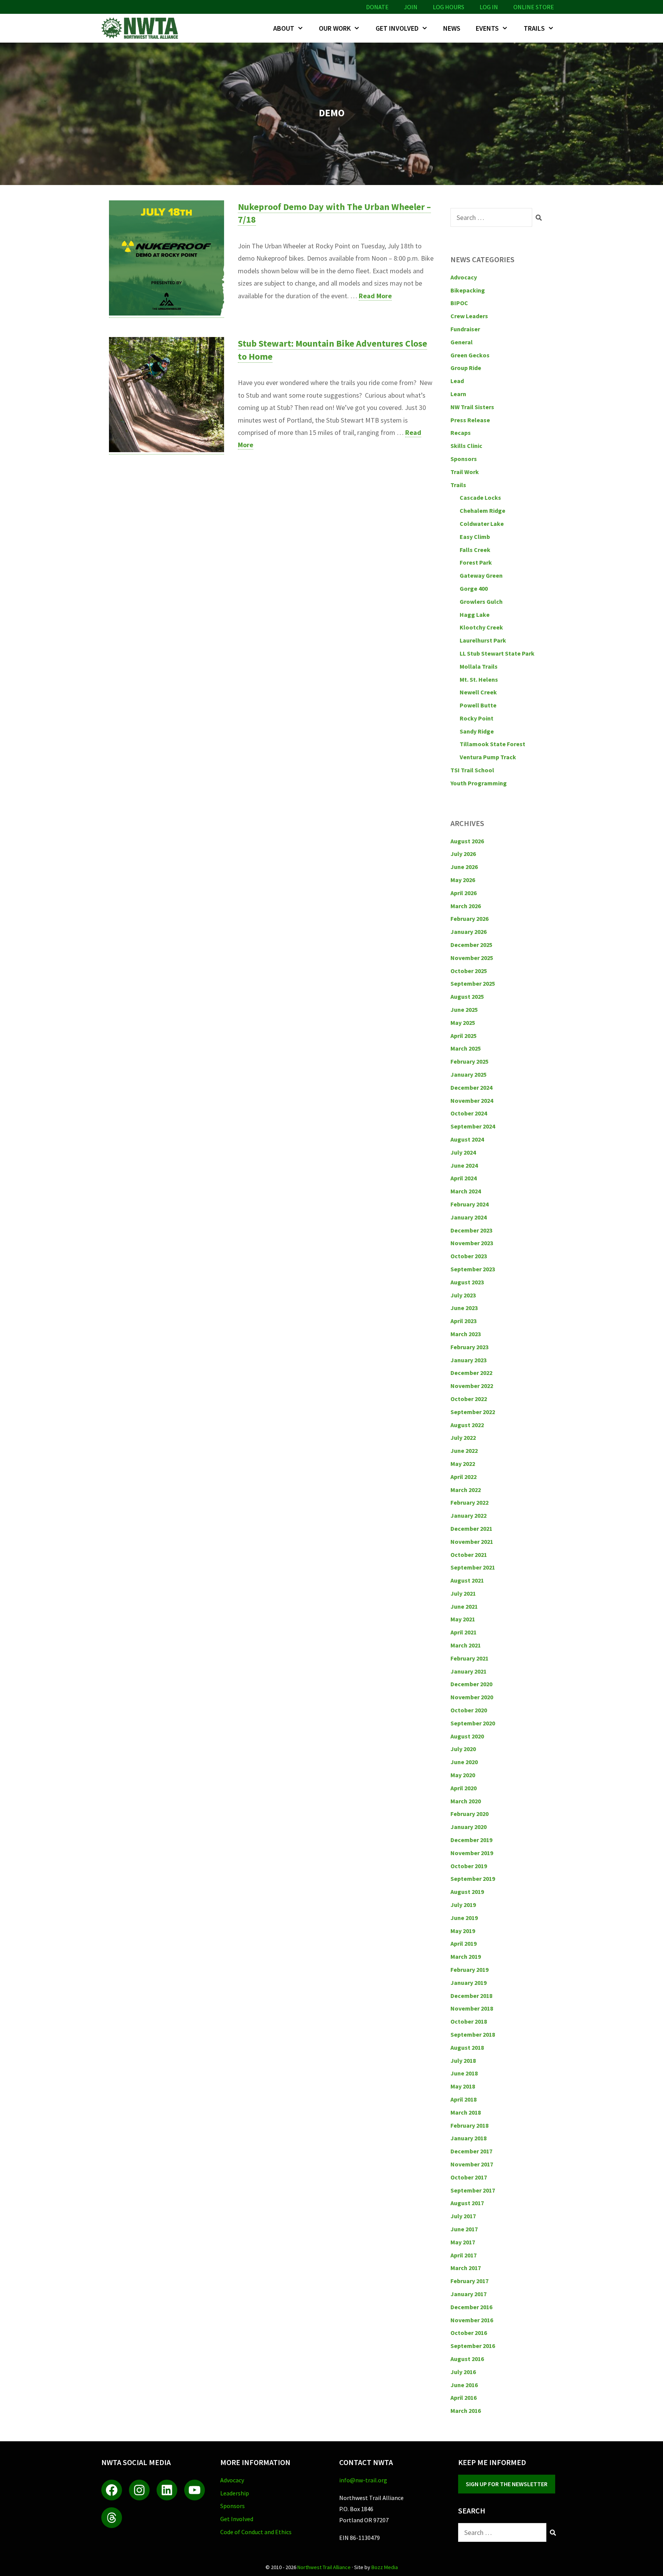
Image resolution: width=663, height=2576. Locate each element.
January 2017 (468, 2294)
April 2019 (463, 1943)
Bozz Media (385, 2567)
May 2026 (463, 880)
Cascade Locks (480, 497)
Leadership (235, 2493)
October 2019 (469, 1866)
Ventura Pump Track (488, 757)
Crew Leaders (469, 316)
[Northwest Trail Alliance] (142, 28)
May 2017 (463, 2242)
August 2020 (467, 1736)
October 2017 (469, 2177)
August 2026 (467, 841)
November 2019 (472, 1853)
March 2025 (466, 1048)
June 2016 (464, 2385)
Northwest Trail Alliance (324, 2567)
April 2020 (463, 1788)
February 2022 (469, 1502)
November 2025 (472, 958)
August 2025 (467, 996)
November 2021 (472, 1542)
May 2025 (463, 1023)
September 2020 (473, 1723)
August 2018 (467, 2047)
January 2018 (468, 2138)
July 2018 (463, 2060)
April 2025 (463, 1036)
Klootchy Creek (481, 627)
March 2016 (466, 2411)
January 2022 (468, 1515)
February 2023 (469, 1347)
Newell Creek (478, 692)
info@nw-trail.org (363, 2480)
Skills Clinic (466, 446)
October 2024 (469, 1113)
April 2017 (463, 2255)
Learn (458, 394)
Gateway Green (481, 575)
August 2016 (467, 2359)
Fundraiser (465, 329)
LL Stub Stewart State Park (497, 653)
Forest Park (476, 562)
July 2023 (463, 1295)
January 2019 (468, 1983)
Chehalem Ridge (482, 511)
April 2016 (463, 2398)
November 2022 (472, 1386)
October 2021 (469, 1555)
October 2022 (469, 1399)
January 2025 (468, 1074)
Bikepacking (468, 290)
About (284, 28)
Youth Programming (479, 783)
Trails (534, 28)
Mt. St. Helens (479, 679)
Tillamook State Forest (492, 744)
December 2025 (471, 945)
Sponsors (464, 459)
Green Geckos (470, 355)
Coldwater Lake (482, 524)
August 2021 (467, 1580)
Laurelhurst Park (483, 640)
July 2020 (463, 1749)
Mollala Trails (479, 666)
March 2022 (466, 1490)
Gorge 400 (474, 588)
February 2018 (469, 2125)
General (462, 342)
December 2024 (471, 1087)
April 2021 (463, 1632)
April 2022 (463, 1477)
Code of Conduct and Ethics (256, 2532)
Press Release (470, 420)
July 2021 (463, 1593)
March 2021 (466, 1645)
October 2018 (469, 2021)
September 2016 (473, 2346)
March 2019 (466, 1956)
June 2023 (464, 1308)
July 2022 (463, 1438)
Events (487, 28)
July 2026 (463, 854)
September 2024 (473, 1126)
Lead (457, 381)
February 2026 (469, 919)
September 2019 (473, 1879)
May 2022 (463, 1464)
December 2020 (471, 1684)
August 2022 (467, 1425)
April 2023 (463, 1321)
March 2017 (466, 2268)
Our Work (335, 28)
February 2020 (469, 1814)
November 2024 (472, 1100)
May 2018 (463, 2086)
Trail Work (465, 472)
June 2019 (464, 1918)
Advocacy (464, 277)
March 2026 (466, 906)
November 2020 (472, 1697)
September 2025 (473, 983)
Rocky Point (477, 718)
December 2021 (471, 1528)
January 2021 (468, 1671)
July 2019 (463, 1905)
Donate (377, 7)
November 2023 (472, 1243)
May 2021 (463, 1619)
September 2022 (473, 1412)
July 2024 (463, 1152)
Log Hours (449, 7)
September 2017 (473, 2190)
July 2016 (463, 2372)
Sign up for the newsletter (507, 2484)
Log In (489, 7)
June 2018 (464, 2073)
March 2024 (466, 1191)
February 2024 (469, 1204)
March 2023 (466, 1334)
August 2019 (467, 1892)
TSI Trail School (472, 770)
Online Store (534, 7)
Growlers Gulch (481, 601)
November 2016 (472, 2320)
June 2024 (464, 1165)
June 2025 (464, 1010)
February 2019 (469, 1970)
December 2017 (471, 2151)
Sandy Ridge (477, 731)
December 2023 (471, 1230)
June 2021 (464, 1606)
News (452, 28)
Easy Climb (475, 537)
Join (411, 7)
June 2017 (464, 2229)
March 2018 (466, 2112)
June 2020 (464, 1762)
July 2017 (463, 2216)
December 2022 (471, 1373)
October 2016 (469, 2333)
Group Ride (466, 368)
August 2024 (467, 1139)
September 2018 (473, 2034)
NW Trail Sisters (472, 407)
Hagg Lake (475, 615)
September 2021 (473, 1567)
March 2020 (466, 1801)
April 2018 (463, 2099)
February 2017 (469, 2281)
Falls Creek (475, 550)
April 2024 (463, 1178)
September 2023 (473, 1269)
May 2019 (463, 1931)
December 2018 (471, 1996)
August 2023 (467, 1282)
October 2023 (469, 1256)
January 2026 (468, 932)
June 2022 (464, 1451)
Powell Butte (478, 705)
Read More (375, 296)
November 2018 (472, 2008)
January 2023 (468, 1360)
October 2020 (469, 1710)
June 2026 (464, 867)
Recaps (461, 433)
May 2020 (463, 1775)
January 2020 (468, 1827)
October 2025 (469, 971)
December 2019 (471, 1840)
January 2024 (468, 1217)
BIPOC (459, 303)
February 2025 (469, 1061)
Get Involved (397, 28)
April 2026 (463, 893)
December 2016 (471, 2307)
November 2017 (472, 2164)
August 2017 (467, 2203)
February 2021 (469, 1658)
